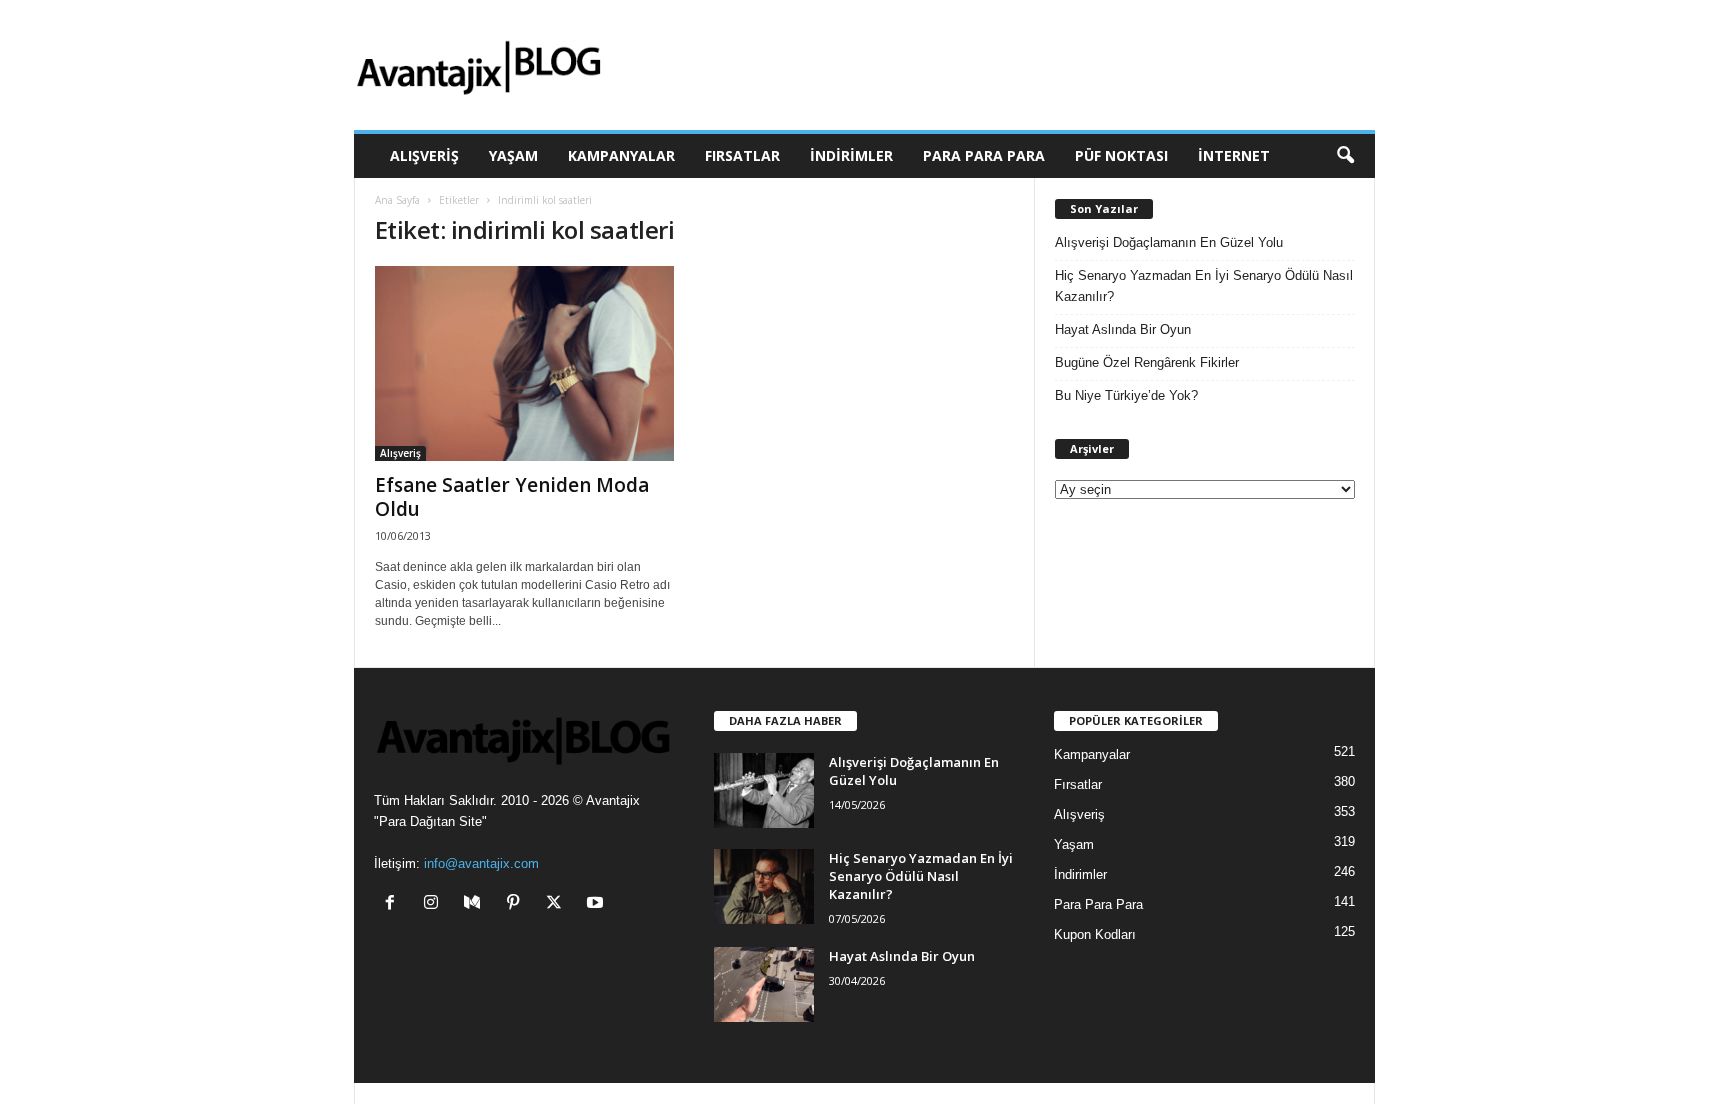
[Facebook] (394, 904)
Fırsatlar (742, 155)
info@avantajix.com (481, 863)
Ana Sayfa (397, 200)
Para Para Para (984, 155)
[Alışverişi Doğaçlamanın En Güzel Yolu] (764, 790)
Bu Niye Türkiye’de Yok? (1126, 395)
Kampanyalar (621, 155)
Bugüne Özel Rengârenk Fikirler (1147, 362)
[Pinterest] (517, 904)
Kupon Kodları (1095, 934)
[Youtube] (597, 904)
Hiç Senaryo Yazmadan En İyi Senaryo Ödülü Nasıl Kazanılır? (1204, 286)
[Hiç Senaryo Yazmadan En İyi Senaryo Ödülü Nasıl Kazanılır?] (764, 886)
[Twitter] (558, 904)
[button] (1345, 156)
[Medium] (476, 904)
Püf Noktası (1121, 155)
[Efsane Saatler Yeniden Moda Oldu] (525, 363)
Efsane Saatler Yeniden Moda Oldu (512, 497)
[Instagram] (435, 904)
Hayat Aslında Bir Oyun (1123, 329)
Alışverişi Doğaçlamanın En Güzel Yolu (1169, 242)
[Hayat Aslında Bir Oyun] (764, 984)
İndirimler (851, 155)
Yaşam (513, 155)
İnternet (1234, 155)
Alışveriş (424, 155)
